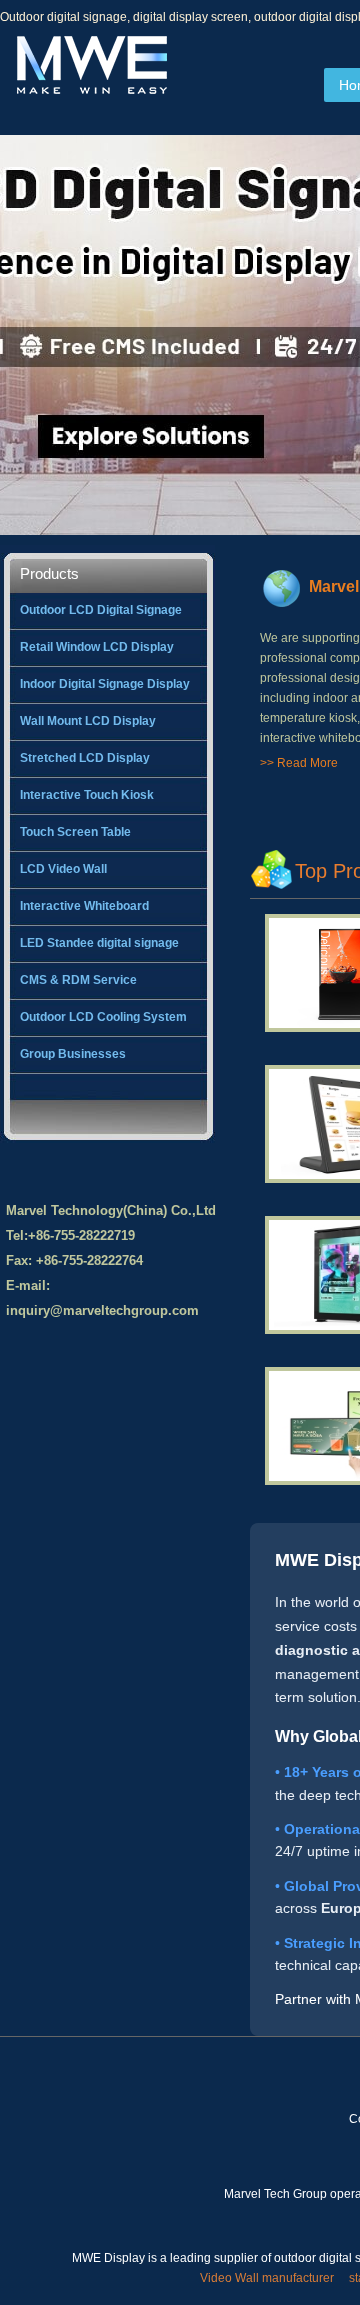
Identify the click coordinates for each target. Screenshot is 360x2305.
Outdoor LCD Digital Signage (101, 610)
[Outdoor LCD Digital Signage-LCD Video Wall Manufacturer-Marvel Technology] (90, 90)
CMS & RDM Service (78, 980)
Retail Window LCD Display (97, 647)
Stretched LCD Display (85, 758)
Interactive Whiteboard (84, 906)
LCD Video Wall (63, 869)
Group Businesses (73, 1054)
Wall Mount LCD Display (88, 721)
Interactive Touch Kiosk (87, 795)
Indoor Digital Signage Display (105, 684)
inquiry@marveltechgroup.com (102, 1310)
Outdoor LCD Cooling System (103, 1017)
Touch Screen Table (75, 832)
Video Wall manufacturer (267, 2278)
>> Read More (299, 763)
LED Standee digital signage (99, 943)
